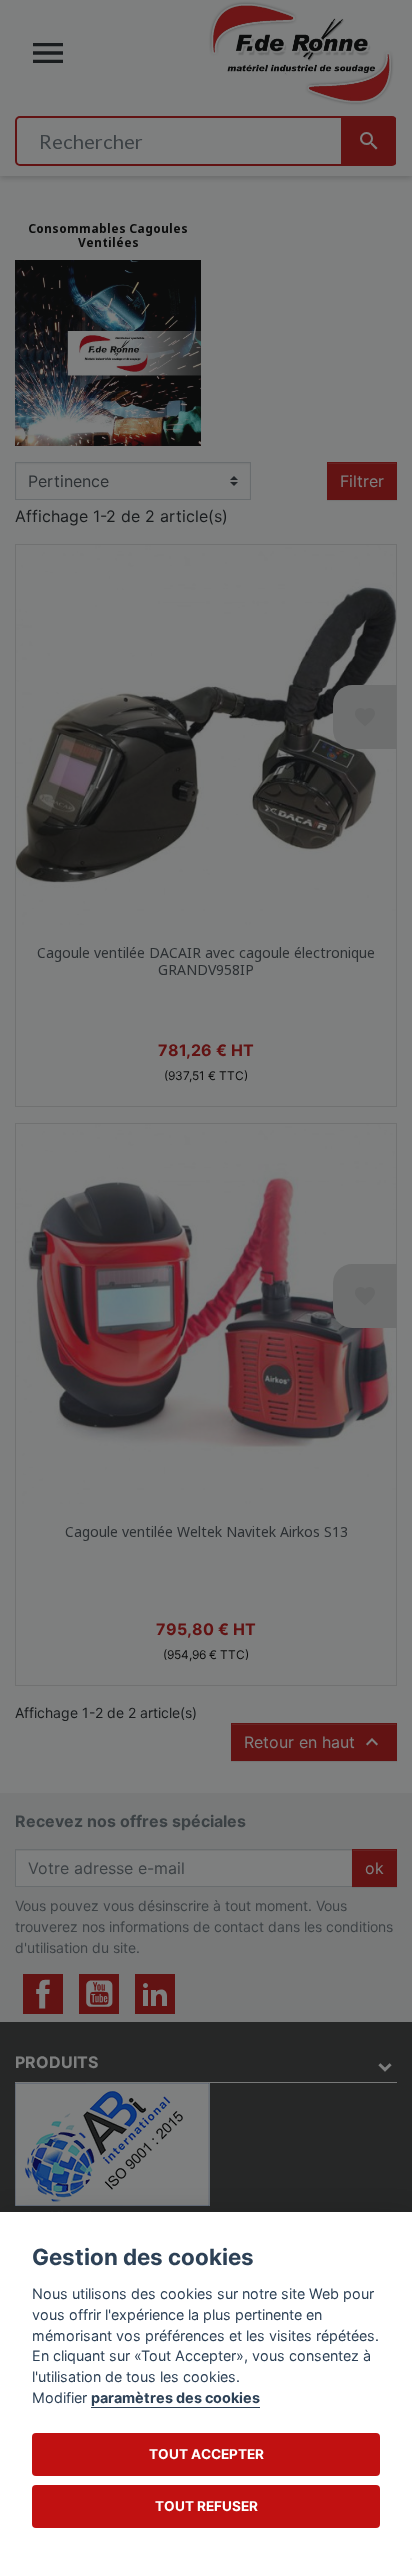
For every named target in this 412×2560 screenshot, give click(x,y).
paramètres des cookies (175, 2397)
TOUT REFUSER (206, 2506)
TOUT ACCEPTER (206, 2454)
